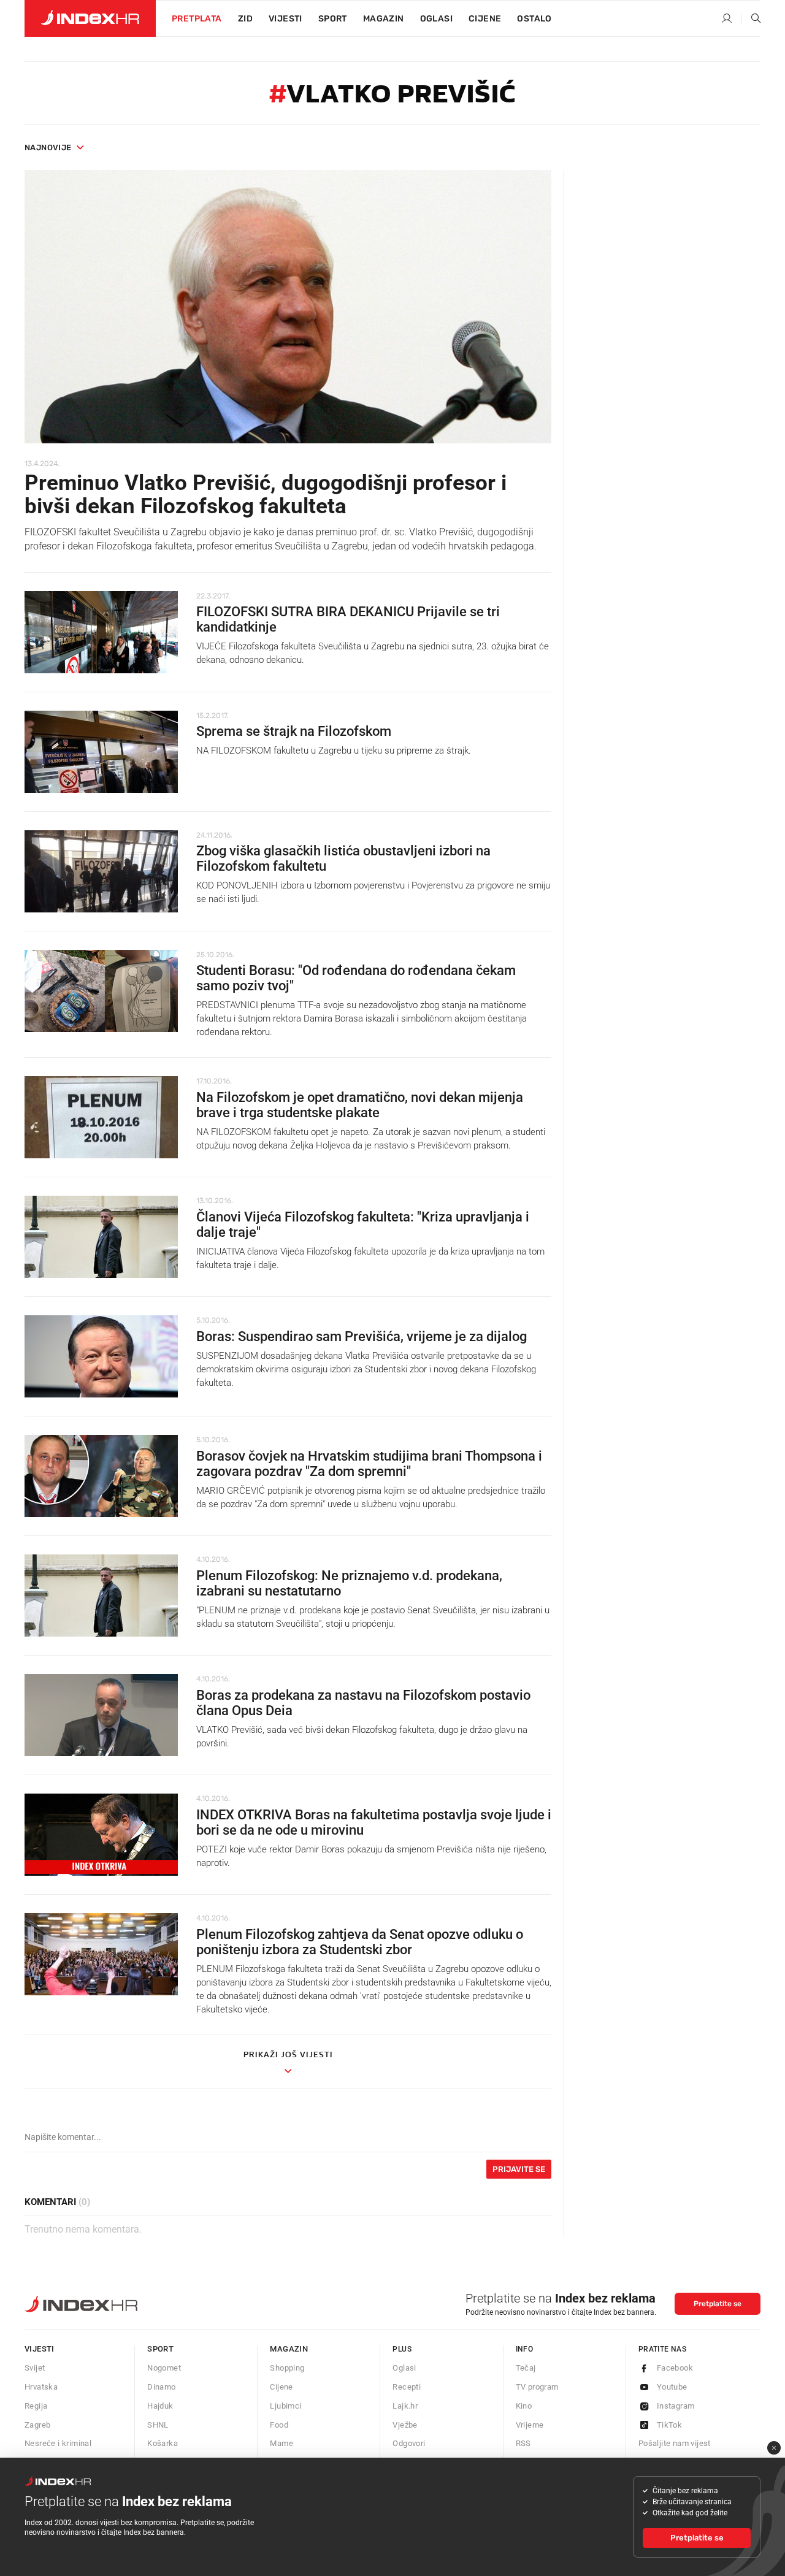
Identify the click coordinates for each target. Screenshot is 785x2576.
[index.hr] (90, 18)
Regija (36, 2406)
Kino (524, 2406)
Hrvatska (41, 2387)
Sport (333, 19)
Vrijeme (530, 2425)
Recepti (407, 2387)
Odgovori (409, 2443)
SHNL (158, 2425)
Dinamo (161, 2387)
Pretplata (197, 19)
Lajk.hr (405, 2406)
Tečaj (526, 2368)
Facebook (675, 2368)
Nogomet (164, 2368)
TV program (537, 2387)
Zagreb (37, 2425)
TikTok (669, 2425)
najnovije (48, 147)
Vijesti (285, 19)
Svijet (35, 2368)
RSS (523, 2443)
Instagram (676, 2406)
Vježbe (405, 2425)
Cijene (485, 19)
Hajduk (160, 2406)
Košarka (163, 2443)
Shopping (287, 2368)
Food (279, 2425)
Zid (245, 19)
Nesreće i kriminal (58, 2443)
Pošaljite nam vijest (675, 2443)
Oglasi (436, 19)
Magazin (289, 2349)
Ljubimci (285, 2406)
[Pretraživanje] (751, 19)
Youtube (672, 2387)
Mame (281, 2443)
